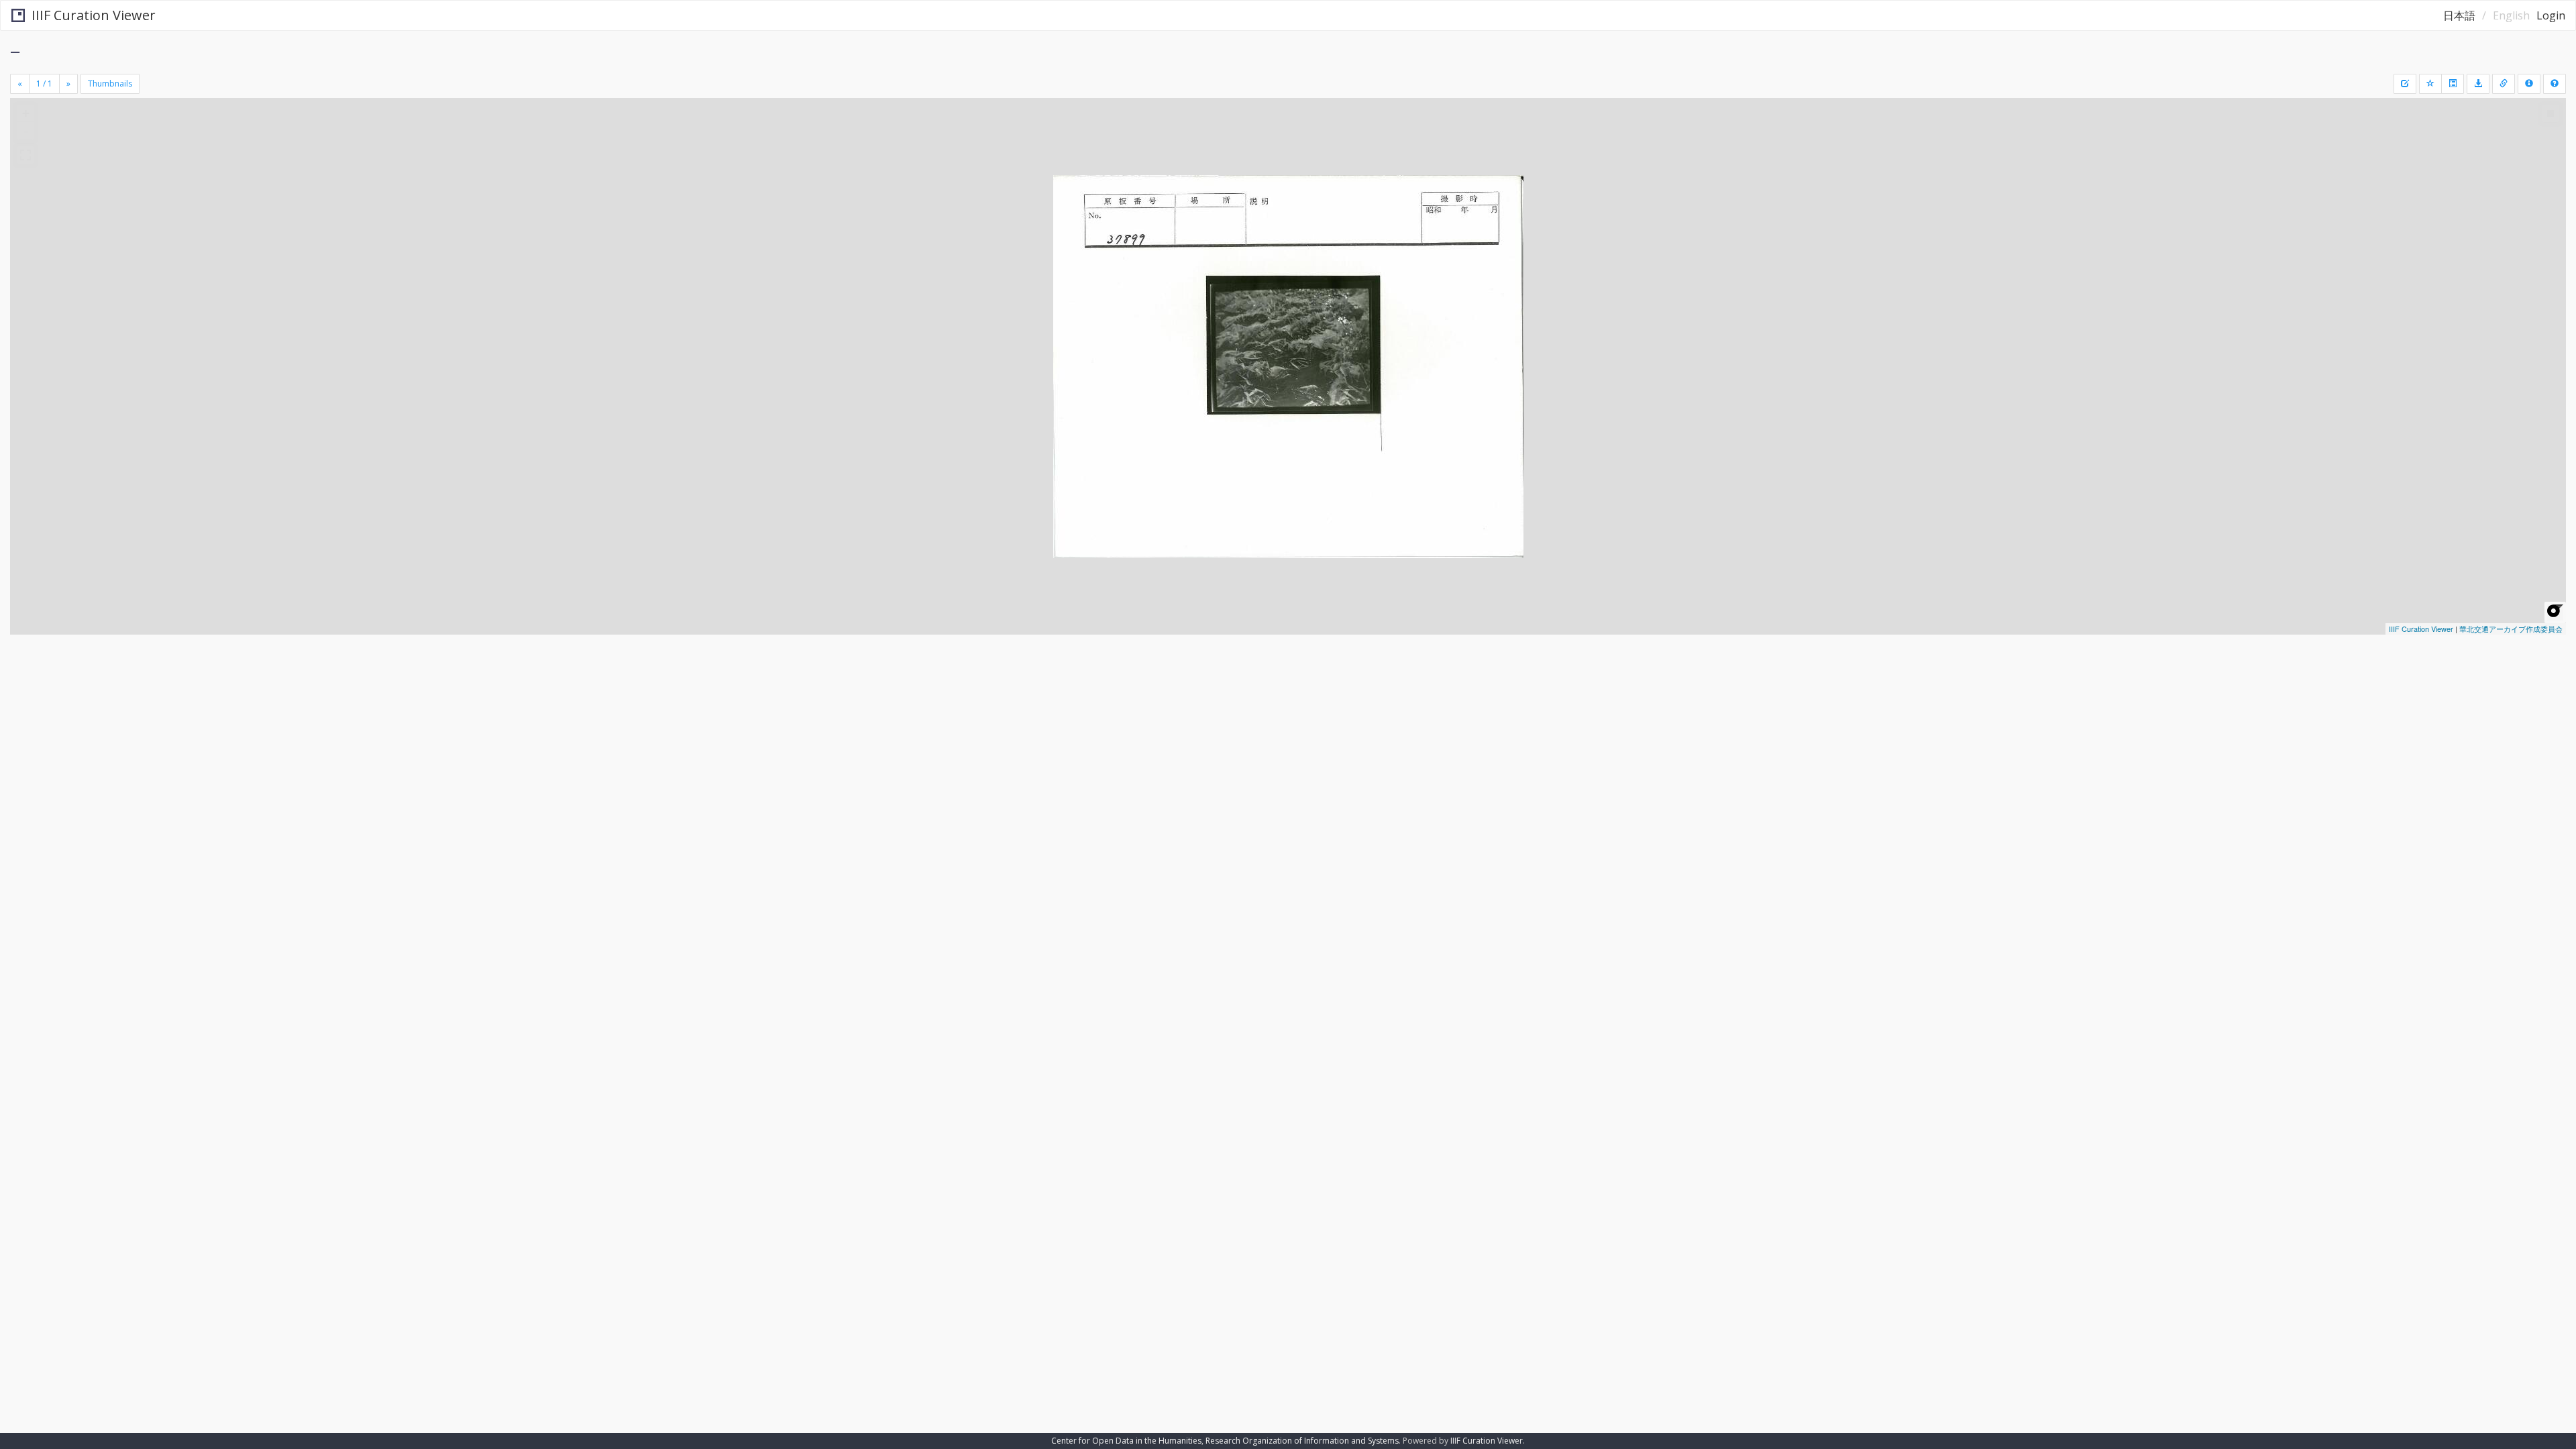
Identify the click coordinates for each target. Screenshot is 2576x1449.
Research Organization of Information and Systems (1302, 1441)
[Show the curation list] (2453, 84)
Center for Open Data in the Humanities (1126, 1441)
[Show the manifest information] (2529, 84)
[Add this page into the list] (2430, 84)
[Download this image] (2478, 84)
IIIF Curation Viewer (94, 15)
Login (2551, 15)
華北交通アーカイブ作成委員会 (2511, 629)
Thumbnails (110, 84)
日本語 (2459, 15)
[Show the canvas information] (2504, 84)
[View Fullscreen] (25, 155)
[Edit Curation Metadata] (2405, 84)
